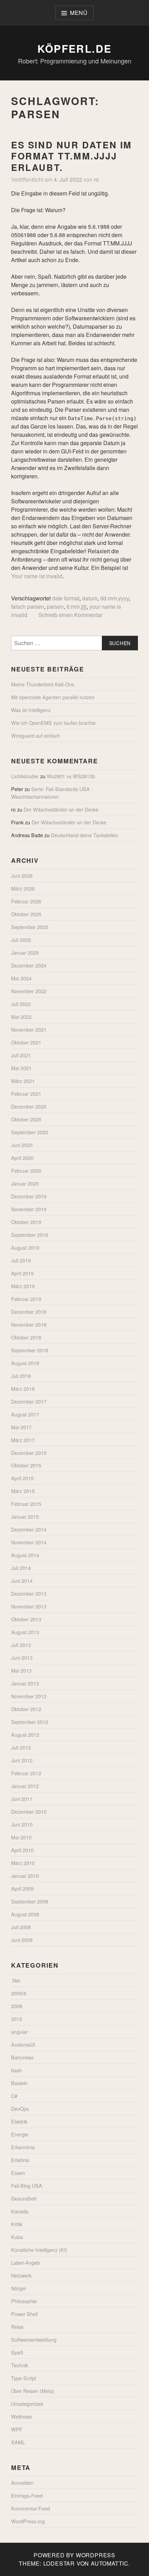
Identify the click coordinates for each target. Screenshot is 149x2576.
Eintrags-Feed (27, 2495)
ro (96, 179)
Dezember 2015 (29, 1453)
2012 (17, 2019)
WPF (17, 2429)
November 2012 (29, 1696)
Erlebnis (20, 2160)
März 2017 (23, 1440)
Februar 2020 (26, 1170)
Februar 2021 (26, 1094)
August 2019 (25, 1247)
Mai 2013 (21, 1670)
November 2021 (29, 1029)
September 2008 (30, 1901)
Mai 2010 (21, 1837)
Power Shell (24, 2314)
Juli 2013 (21, 1645)
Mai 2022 (21, 1017)
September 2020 (30, 1132)
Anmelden (22, 2483)
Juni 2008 (22, 1940)
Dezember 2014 (29, 1529)
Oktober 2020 (26, 1119)
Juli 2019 (21, 1260)
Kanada (20, 2211)
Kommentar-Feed (30, 2508)
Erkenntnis (23, 2147)
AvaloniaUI (23, 2044)
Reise (17, 2327)
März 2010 (23, 1863)
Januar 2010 (25, 1876)
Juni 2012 (22, 1760)
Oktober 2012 (26, 1709)
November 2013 (29, 1606)
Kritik (17, 2224)
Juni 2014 (22, 1581)
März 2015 (23, 1491)
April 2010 (22, 1850)
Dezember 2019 (29, 1196)
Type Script (24, 2378)
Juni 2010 (22, 1824)
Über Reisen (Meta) (33, 2391)
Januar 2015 (25, 1516)
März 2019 (23, 1286)
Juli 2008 (21, 1927)
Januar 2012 (25, 1786)
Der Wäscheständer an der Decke (61, 809)
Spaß (17, 2352)
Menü (79, 13)
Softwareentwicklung (34, 2339)
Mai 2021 (21, 1068)
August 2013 (25, 1632)
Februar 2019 (26, 1299)
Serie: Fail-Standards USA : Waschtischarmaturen (52, 793)
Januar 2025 (25, 952)
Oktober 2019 (26, 1222)
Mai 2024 (21, 978)
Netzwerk (21, 2275)
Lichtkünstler (25, 776)
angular (19, 2032)
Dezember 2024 (29, 965)
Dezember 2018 (29, 1312)
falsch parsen (28, 606)
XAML (18, 2442)
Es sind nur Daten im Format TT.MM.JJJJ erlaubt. (72, 156)
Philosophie (24, 2301)
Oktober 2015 (26, 1465)
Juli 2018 (21, 1376)
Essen (18, 2173)
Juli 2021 (21, 1055)
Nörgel (18, 2288)
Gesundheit (24, 2198)
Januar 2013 (25, 1683)
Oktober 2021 (26, 1042)
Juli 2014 (21, 1568)
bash (16, 2070)
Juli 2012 (21, 1747)
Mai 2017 (21, 1427)
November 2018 (29, 1324)
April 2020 (22, 1158)
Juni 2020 (22, 1145)
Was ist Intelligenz (31, 710)
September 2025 (30, 927)
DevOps (20, 2109)
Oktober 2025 (26, 914)
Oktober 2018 (26, 1337)
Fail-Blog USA (27, 2185)
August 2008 (25, 1914)
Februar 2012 (26, 1773)
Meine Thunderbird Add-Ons (43, 684)
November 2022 (29, 991)
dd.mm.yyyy (115, 598)
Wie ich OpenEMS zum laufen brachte (53, 723)
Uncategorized (27, 2404)
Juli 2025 (21, 940)
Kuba (17, 2237)
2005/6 (19, 1993)
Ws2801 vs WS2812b (71, 776)
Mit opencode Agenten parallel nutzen (53, 697)
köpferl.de (75, 48)
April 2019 (22, 1273)
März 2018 (23, 1389)
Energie (20, 2134)
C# (14, 2096)
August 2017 (25, 1414)
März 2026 (23, 888)
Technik (20, 2365)
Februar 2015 (26, 1504)
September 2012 (30, 1722)
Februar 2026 (26, 901)
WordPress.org (28, 2521)
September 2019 (30, 1235)
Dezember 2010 (29, 1811)
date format (66, 598)
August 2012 (25, 1734)
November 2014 (29, 1542)
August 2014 (25, 1555)
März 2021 (23, 1081)
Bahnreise (22, 2057)
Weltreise (21, 2416)
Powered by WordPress (74, 2555)
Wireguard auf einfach (36, 735)
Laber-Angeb (25, 2262)
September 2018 (30, 1350)
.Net (16, 1980)
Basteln (19, 2083)
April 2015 (22, 1478)
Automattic (110, 2563)
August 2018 (25, 1363)
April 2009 (22, 1888)
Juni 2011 (22, 1799)
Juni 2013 (22, 1658)
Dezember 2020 (29, 1106)
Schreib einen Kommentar (71, 615)
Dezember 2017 (29, 1401)
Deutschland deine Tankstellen (85, 835)
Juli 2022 (21, 1004)
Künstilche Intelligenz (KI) (39, 2250)
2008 (17, 2006)
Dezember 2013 (29, 1593)
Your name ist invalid (37, 576)
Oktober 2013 (26, 1619)
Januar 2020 (25, 1183)
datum (90, 598)
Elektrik (19, 2121)
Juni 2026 (22, 875)
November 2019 (29, 1209)
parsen (55, 606)
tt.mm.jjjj (77, 606)
